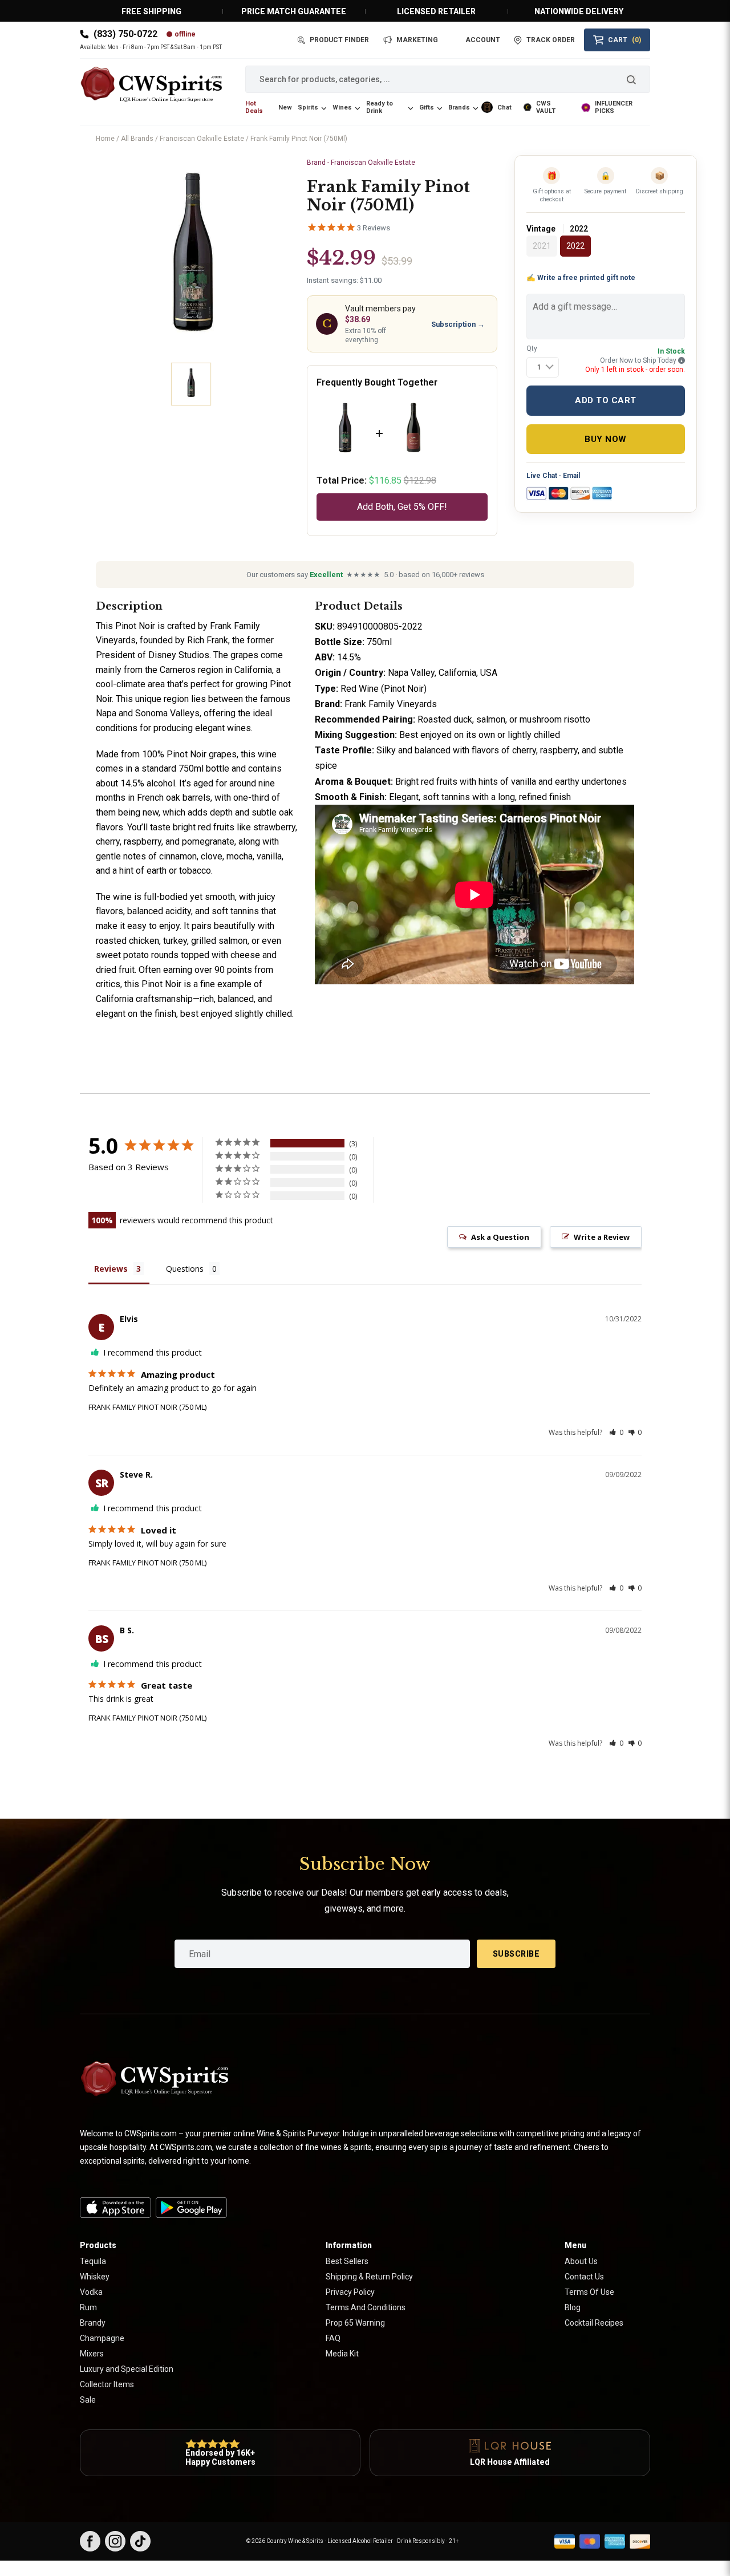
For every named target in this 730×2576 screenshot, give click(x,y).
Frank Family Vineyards (391, 704)
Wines (342, 107)
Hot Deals (254, 107)
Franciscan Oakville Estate (202, 139)
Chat (504, 107)
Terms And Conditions (366, 2307)
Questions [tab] (185, 1269)
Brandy (93, 2323)
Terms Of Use (589, 2292)
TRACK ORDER (551, 40)
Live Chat (542, 476)
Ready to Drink (380, 107)
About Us (581, 2261)
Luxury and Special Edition (127, 2369)
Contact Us (584, 2277)
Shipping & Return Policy (369, 2277)
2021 (542, 246)
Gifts (427, 107)
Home (105, 139)
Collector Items (107, 2384)
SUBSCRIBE (516, 1954)
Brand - (361, 163)
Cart (624, 40)
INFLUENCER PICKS (614, 107)
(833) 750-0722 (125, 34)
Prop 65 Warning (355, 2323)
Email (571, 476)
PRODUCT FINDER (339, 40)
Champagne (102, 2338)
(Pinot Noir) (404, 689)
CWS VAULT (546, 107)
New (285, 107)
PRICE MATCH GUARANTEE (294, 11)
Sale (88, 2400)
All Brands (137, 139)
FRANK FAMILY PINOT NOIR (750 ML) (147, 1407)
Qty (532, 348)
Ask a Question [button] (500, 1237)
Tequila (93, 2261)
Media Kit (342, 2354)
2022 (575, 246)
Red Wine (360, 689)
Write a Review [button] (602, 1237)
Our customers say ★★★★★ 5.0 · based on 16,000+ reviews (365, 575)
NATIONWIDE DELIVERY (579, 11)
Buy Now (606, 439)
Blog (573, 2307)
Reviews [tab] (111, 1269)
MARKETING (417, 40)
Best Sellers (347, 2261)
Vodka (91, 2292)
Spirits (308, 107)
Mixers (92, 2354)
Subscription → (458, 324)
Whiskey (95, 2277)
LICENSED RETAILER (436, 11)
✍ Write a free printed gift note (581, 277)
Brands (459, 107)
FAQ (333, 2338)
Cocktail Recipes (594, 2323)
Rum (88, 2307)
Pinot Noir (135, 626)
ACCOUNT (483, 40)
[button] (616, 1432)
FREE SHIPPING (151, 11)
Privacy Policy (350, 2292)
